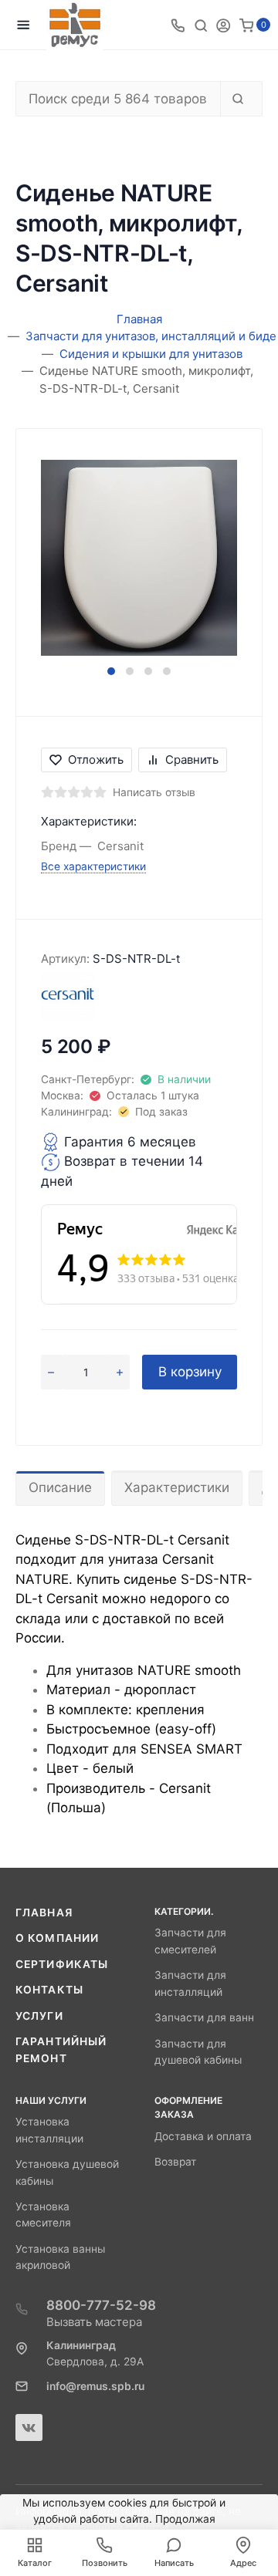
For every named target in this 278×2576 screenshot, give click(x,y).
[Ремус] (75, 25)
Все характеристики (93, 866)
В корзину (190, 1372)
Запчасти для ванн (204, 2017)
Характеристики (177, 1487)
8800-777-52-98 (101, 2305)
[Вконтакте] (29, 2427)
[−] (51, 1372)
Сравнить (192, 760)
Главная (44, 1913)
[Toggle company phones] (178, 25)
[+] (119, 1372)
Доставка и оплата (203, 2136)
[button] (111, 671)
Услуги (39, 2016)
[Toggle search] (201, 25)
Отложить (96, 760)
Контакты (49, 1990)
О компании (57, 1938)
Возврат (175, 2162)
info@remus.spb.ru (95, 2386)
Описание (60, 1487)
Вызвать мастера (94, 2322)
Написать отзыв (154, 792)
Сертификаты (62, 1964)
